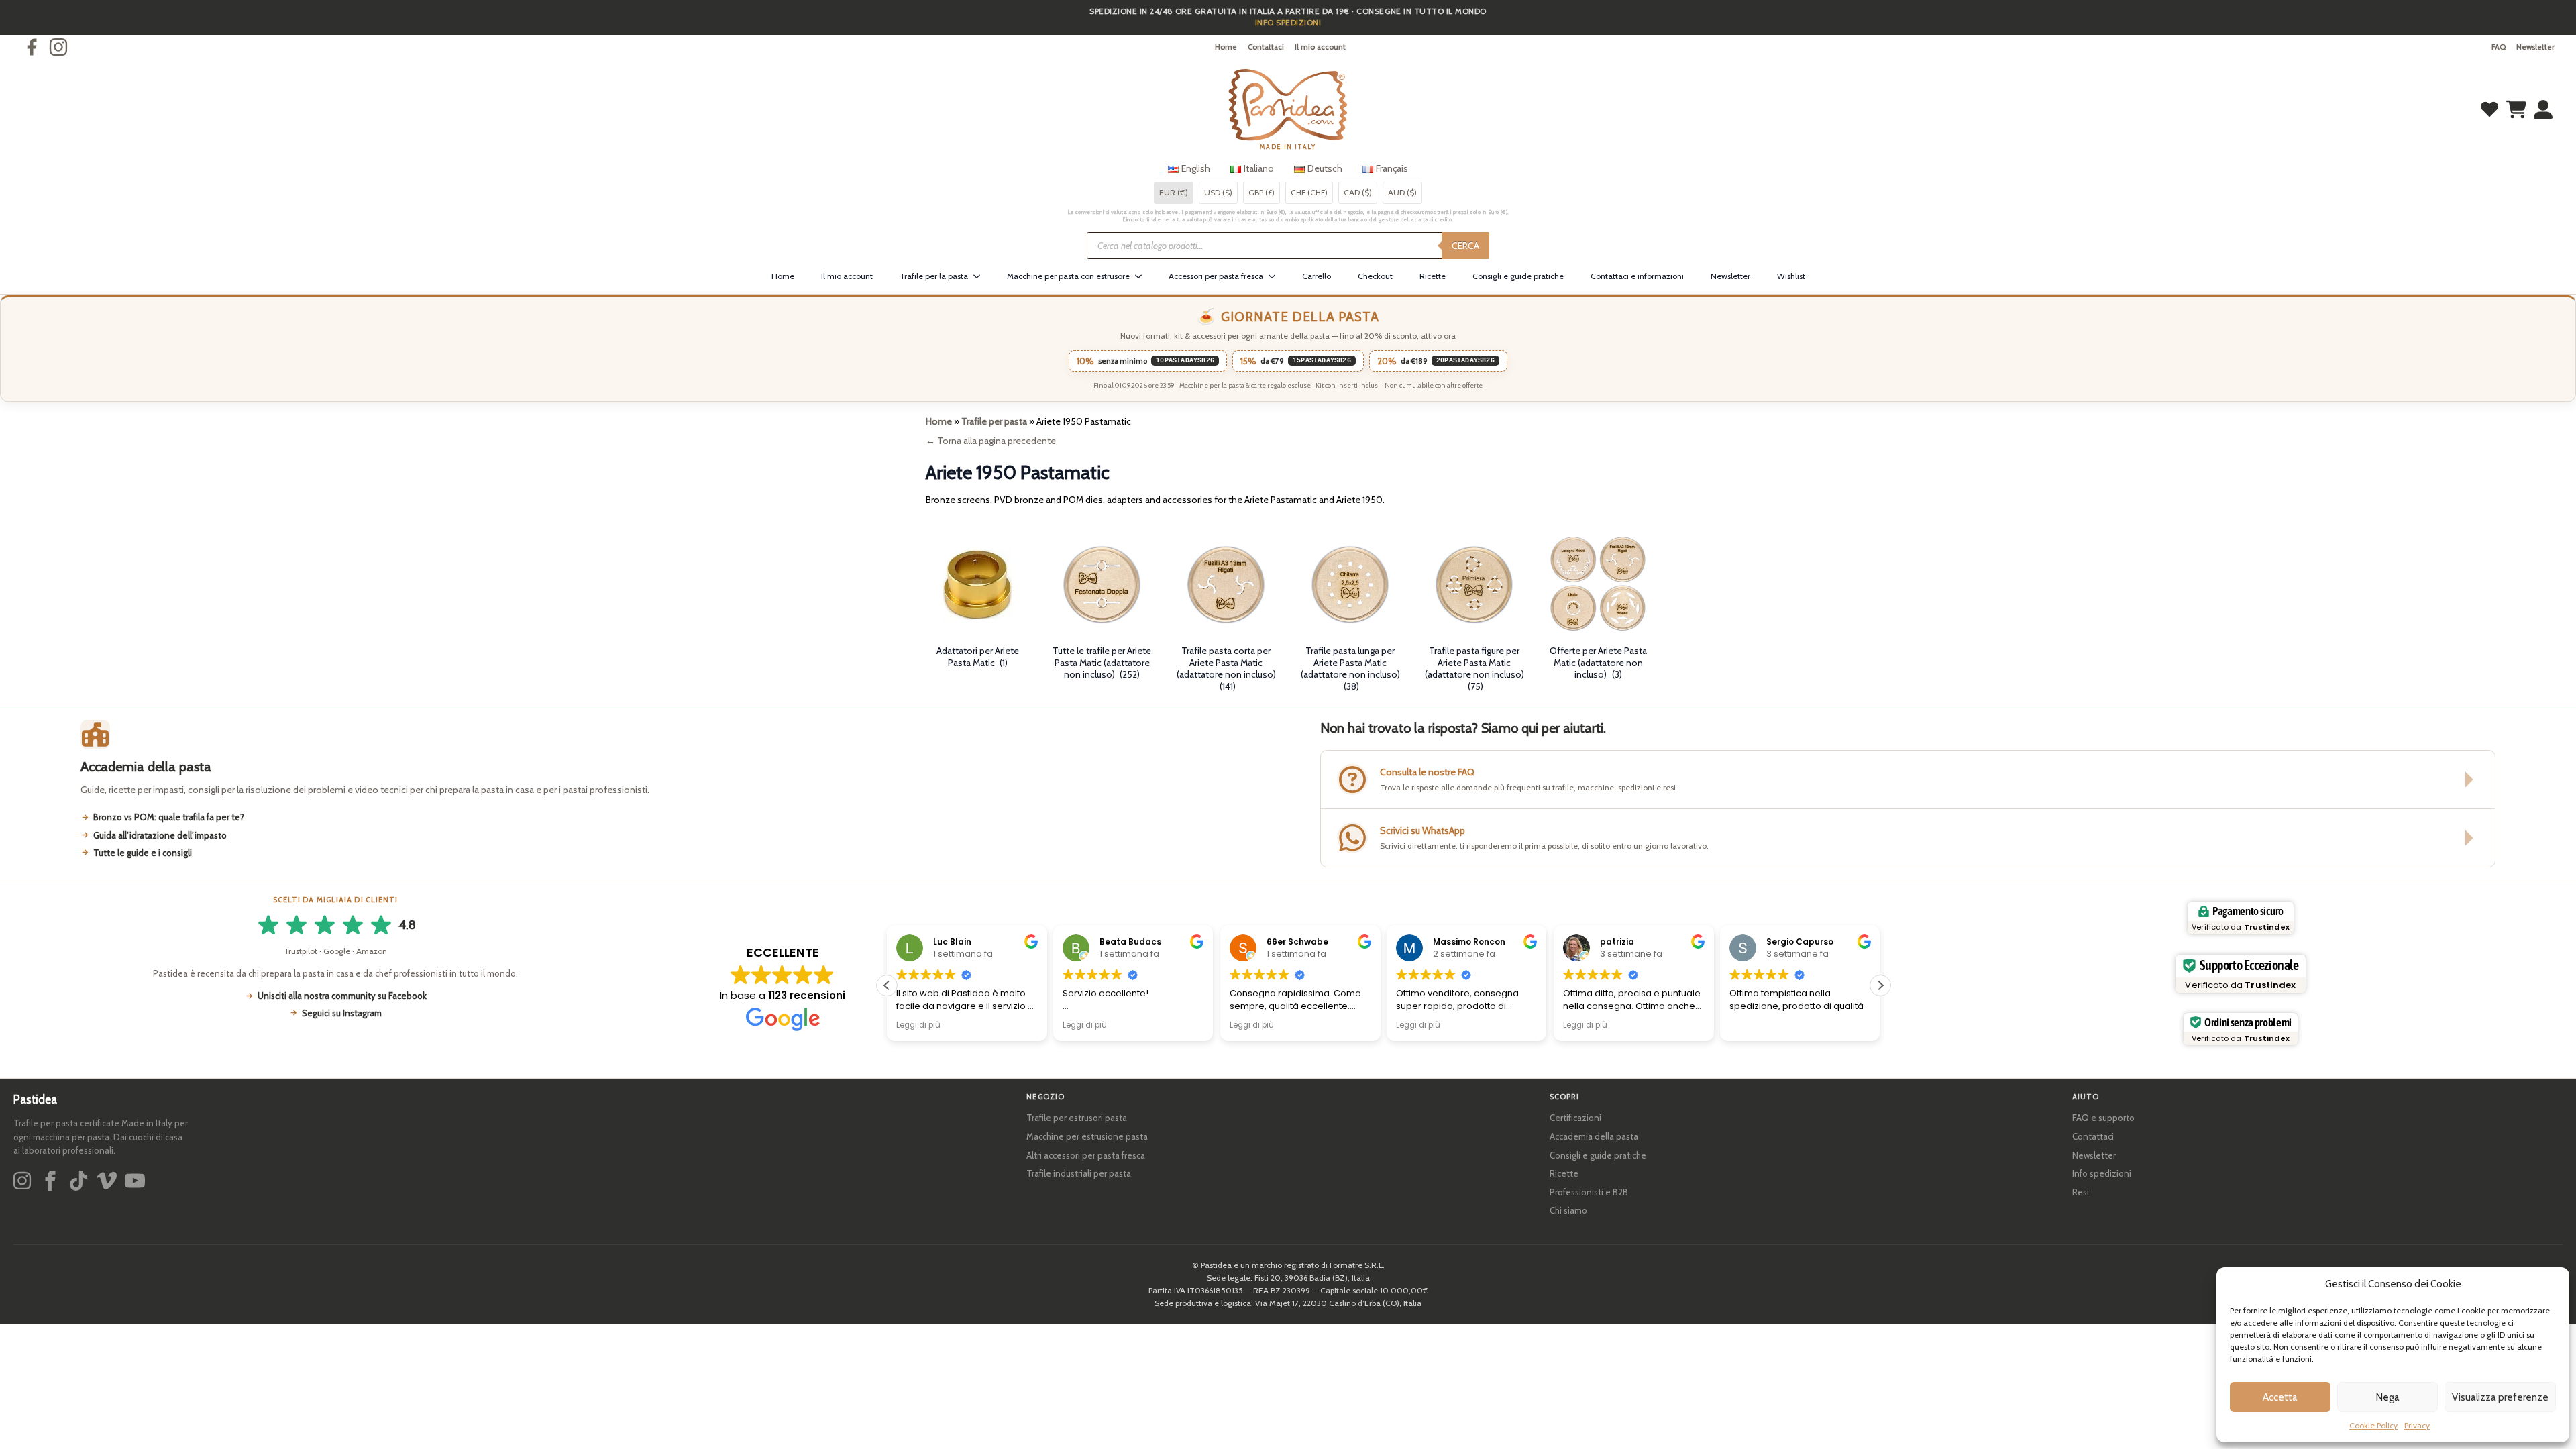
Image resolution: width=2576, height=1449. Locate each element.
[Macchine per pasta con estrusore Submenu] (1142, 276)
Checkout (1375, 276)
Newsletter (2535, 47)
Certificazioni (1575, 1118)
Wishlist (1791, 276)
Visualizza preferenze (2500, 1397)
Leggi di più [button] (918, 1025)
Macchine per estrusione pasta (1087, 1136)
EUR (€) (1174, 192)
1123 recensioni (807, 995)
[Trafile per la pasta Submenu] (981, 276)
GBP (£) (1262, 192)
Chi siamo (1568, 1210)
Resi (2081, 1192)
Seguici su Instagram (342, 1013)
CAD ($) (1358, 192)
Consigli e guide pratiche (1518, 276)
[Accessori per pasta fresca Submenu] (1276, 276)
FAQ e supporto (2103, 1118)
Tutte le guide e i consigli (143, 853)
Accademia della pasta (1594, 1136)
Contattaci (1266, 47)
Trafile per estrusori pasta (1077, 1118)
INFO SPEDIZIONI (1288, 22)
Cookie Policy (2373, 1425)
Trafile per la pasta (934, 276)
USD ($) (1218, 192)
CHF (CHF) (1309, 192)
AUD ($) (1402, 192)
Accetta (2280, 1397)
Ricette (1433, 276)
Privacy (2417, 1425)
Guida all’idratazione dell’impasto (160, 835)
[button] (1880, 985)
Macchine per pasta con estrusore (1068, 276)
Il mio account (1320, 47)
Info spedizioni (2102, 1173)
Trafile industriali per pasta (1079, 1173)
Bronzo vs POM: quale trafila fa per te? (169, 817)
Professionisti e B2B (1589, 1192)
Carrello (1317, 276)
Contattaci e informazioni (1637, 276)
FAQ (2499, 47)
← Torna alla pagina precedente (991, 441)
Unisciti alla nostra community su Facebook (342, 996)
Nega (2388, 1397)
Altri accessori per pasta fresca (1086, 1155)
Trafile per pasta (994, 421)
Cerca (1465, 246)
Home (1226, 47)
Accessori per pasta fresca (1216, 276)
